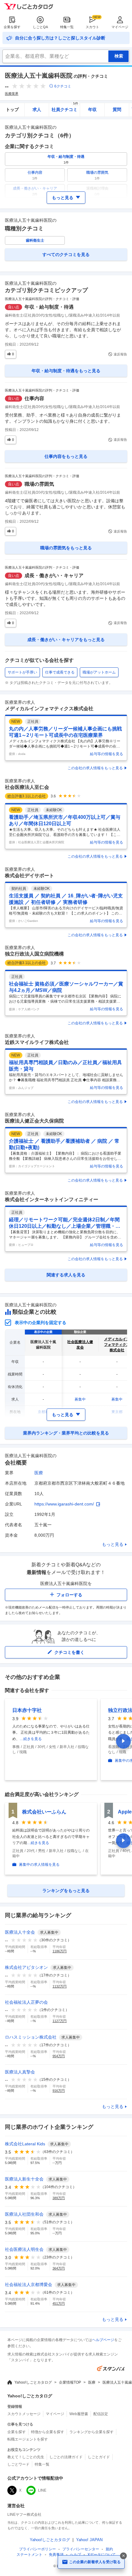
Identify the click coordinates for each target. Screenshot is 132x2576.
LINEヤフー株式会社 (24, 2515)
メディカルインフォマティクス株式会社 (49, 709)
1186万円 (60, 1951)
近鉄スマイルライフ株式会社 (37, 1042)
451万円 (59, 2303)
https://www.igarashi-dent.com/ (64, 1504)
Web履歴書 (79, 2414)
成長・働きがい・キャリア (54, 575)
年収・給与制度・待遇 (49, 307)
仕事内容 (34, 398)
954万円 (59, 2056)
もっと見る (113, 1544)
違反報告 (120, 354)
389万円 (59, 2198)
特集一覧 (67, 27)
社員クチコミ (65, 108)
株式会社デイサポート (29, 876)
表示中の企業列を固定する (41, 1323)
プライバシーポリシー (37, 2549)
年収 (92, 109)
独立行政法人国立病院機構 (34, 954)
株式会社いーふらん (44, 1812)
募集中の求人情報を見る (39, 1865)
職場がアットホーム (99, 672)
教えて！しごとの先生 (26, 2457)
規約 (109, 2549)
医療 (39, 1473)
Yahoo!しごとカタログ (33, 2382)
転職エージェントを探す (28, 2439)
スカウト (92, 27)
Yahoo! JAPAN (89, 2540)
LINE (42, 2490)
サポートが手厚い (22, 672)
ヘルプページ (103, 2340)
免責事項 (56, 2555)
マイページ (120, 27)
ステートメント (29, 2555)
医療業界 (12, 94)
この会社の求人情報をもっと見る (95, 768)
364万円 (59, 2268)
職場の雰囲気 (39, 484)
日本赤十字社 (27, 1710)
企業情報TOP (70, 2382)
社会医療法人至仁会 (27, 787)
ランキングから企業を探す (91, 2432)
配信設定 (101, 2414)
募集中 (80, 1399)
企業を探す (12, 27)
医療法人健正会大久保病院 (34, 1121)
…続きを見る (31, 1739)
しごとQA (40, 27)
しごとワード (18, 2464)
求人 (37, 109)
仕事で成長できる (60, 672)
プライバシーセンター (81, 2549)
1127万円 (60, 2021)
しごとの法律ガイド (66, 2457)
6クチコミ (63, 86)
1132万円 (60, 1986)
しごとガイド (99, 2457)
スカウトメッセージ (24, 2414)
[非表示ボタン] (123, 2556)
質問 (117, 109)
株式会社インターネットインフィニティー (52, 1199)
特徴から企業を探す (48, 2432)
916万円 (59, 2091)
